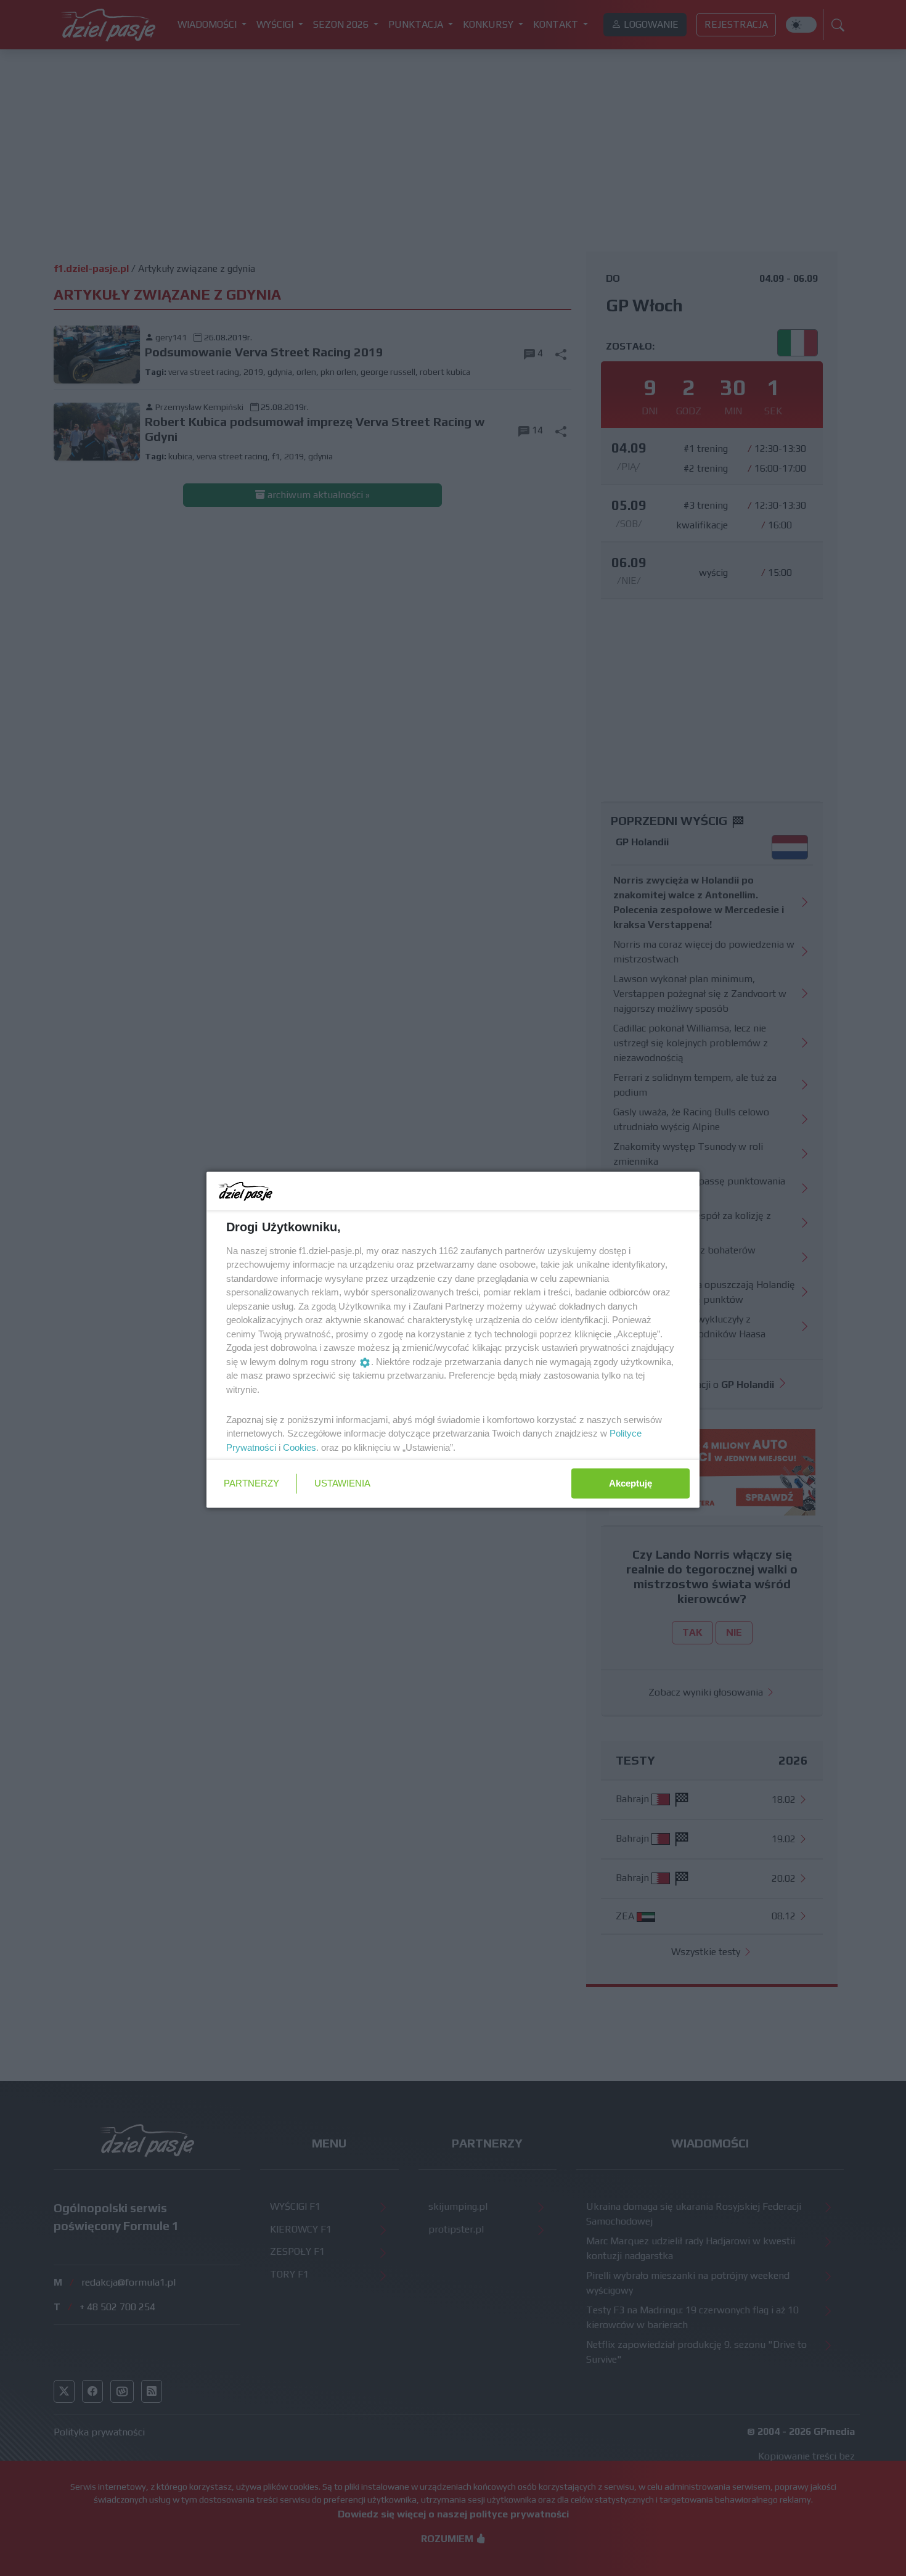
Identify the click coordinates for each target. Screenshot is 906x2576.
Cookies (300, 1447)
